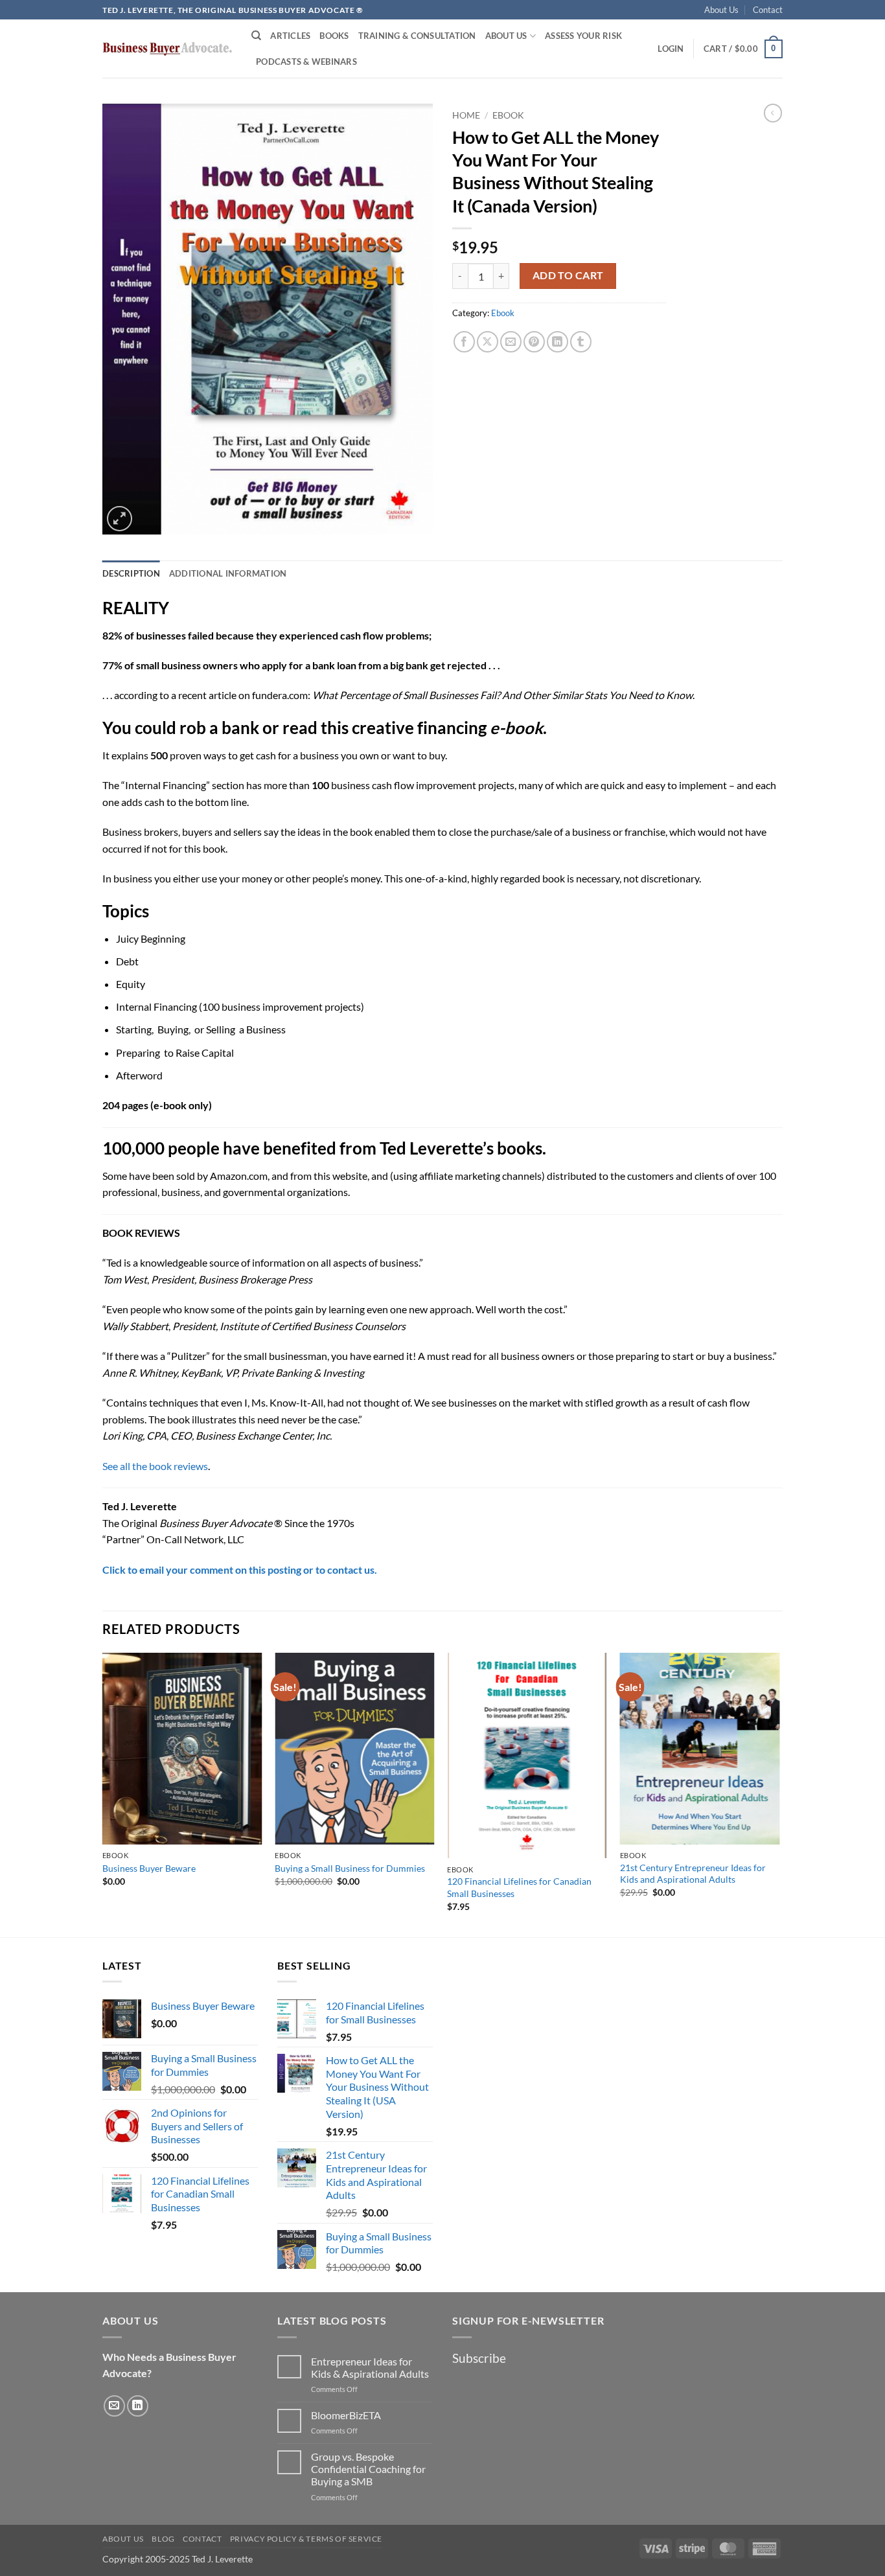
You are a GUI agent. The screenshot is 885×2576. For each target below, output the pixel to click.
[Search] (256, 36)
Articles (290, 36)
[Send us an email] (114, 2406)
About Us (721, 10)
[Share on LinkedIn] (557, 342)
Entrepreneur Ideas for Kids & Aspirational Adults (370, 2367)
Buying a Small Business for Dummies (350, 1868)
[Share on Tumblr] (581, 342)
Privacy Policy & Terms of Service (306, 2539)
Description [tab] (131, 573)
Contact (768, 10)
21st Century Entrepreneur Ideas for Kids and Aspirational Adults (693, 1874)
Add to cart (568, 275)
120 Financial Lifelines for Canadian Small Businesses (519, 1887)
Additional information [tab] (228, 573)
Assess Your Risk (583, 36)
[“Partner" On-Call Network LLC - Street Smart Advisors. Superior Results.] (167, 49)
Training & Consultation (417, 36)
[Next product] (773, 113)
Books (334, 36)
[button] (671, 49)
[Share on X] (488, 342)
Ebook (508, 115)
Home (466, 115)
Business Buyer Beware (149, 1868)
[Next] (779, 1794)
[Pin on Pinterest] (534, 342)
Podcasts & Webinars (306, 62)
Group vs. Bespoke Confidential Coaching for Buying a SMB (368, 2469)
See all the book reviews (155, 1466)
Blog (163, 2539)
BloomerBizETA (346, 2415)
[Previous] (103, 1794)
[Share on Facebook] (464, 342)
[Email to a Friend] (511, 342)
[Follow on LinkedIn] (138, 2406)
